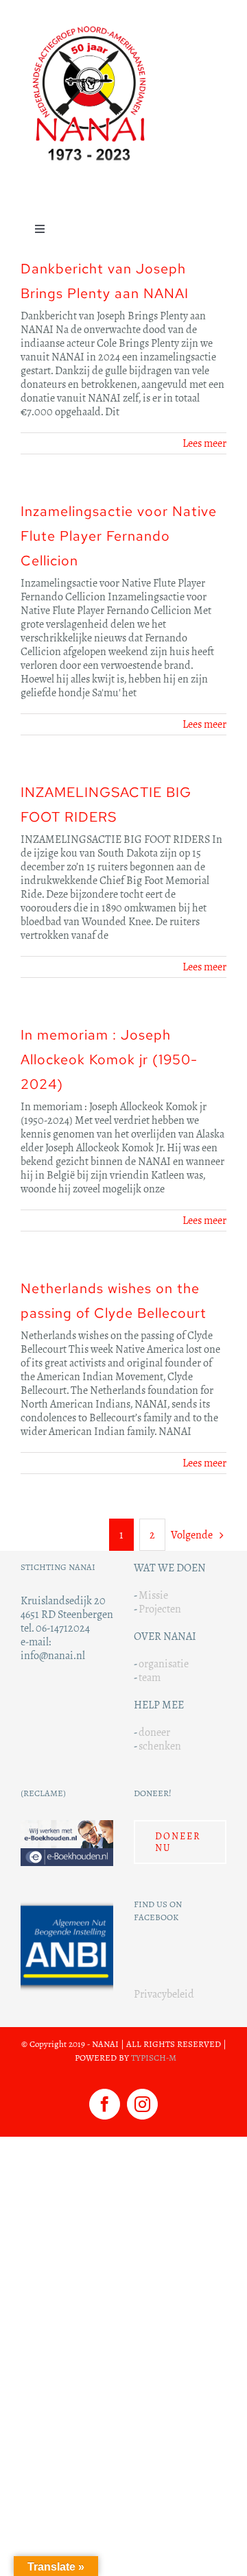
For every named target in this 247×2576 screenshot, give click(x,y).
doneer (154, 1732)
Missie (153, 1595)
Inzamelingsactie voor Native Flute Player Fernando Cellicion (119, 536)
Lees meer (204, 443)
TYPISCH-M (154, 2058)
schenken (160, 1746)
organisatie (164, 1664)
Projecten (160, 1609)
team (150, 1677)
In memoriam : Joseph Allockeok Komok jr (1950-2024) (109, 1059)
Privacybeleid (164, 1994)
